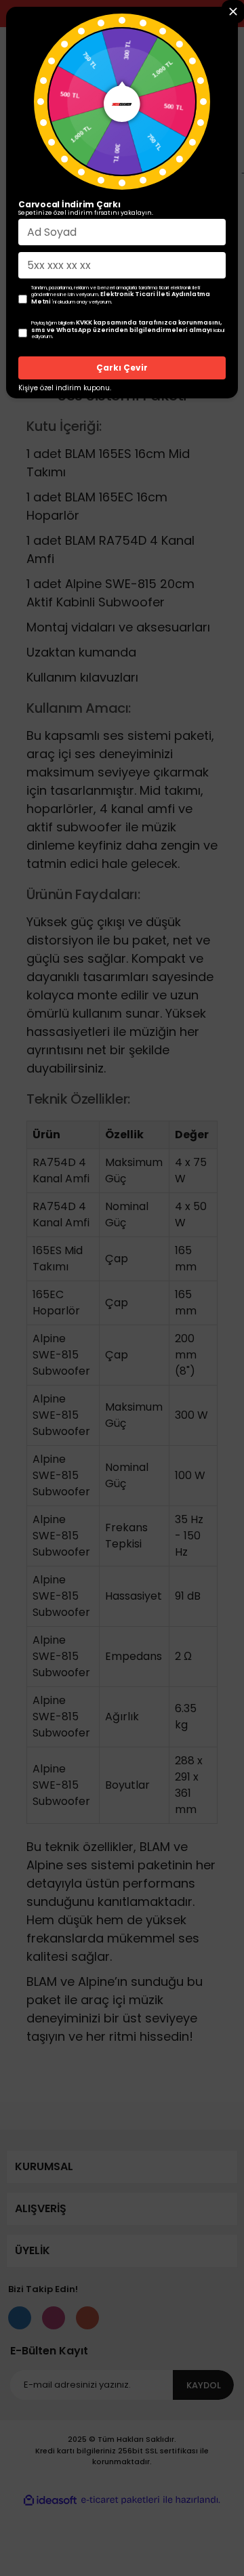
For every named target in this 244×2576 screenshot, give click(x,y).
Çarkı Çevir (122, 368)
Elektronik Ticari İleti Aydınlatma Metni (121, 298)
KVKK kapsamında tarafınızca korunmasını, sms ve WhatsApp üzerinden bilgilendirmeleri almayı (126, 326)
